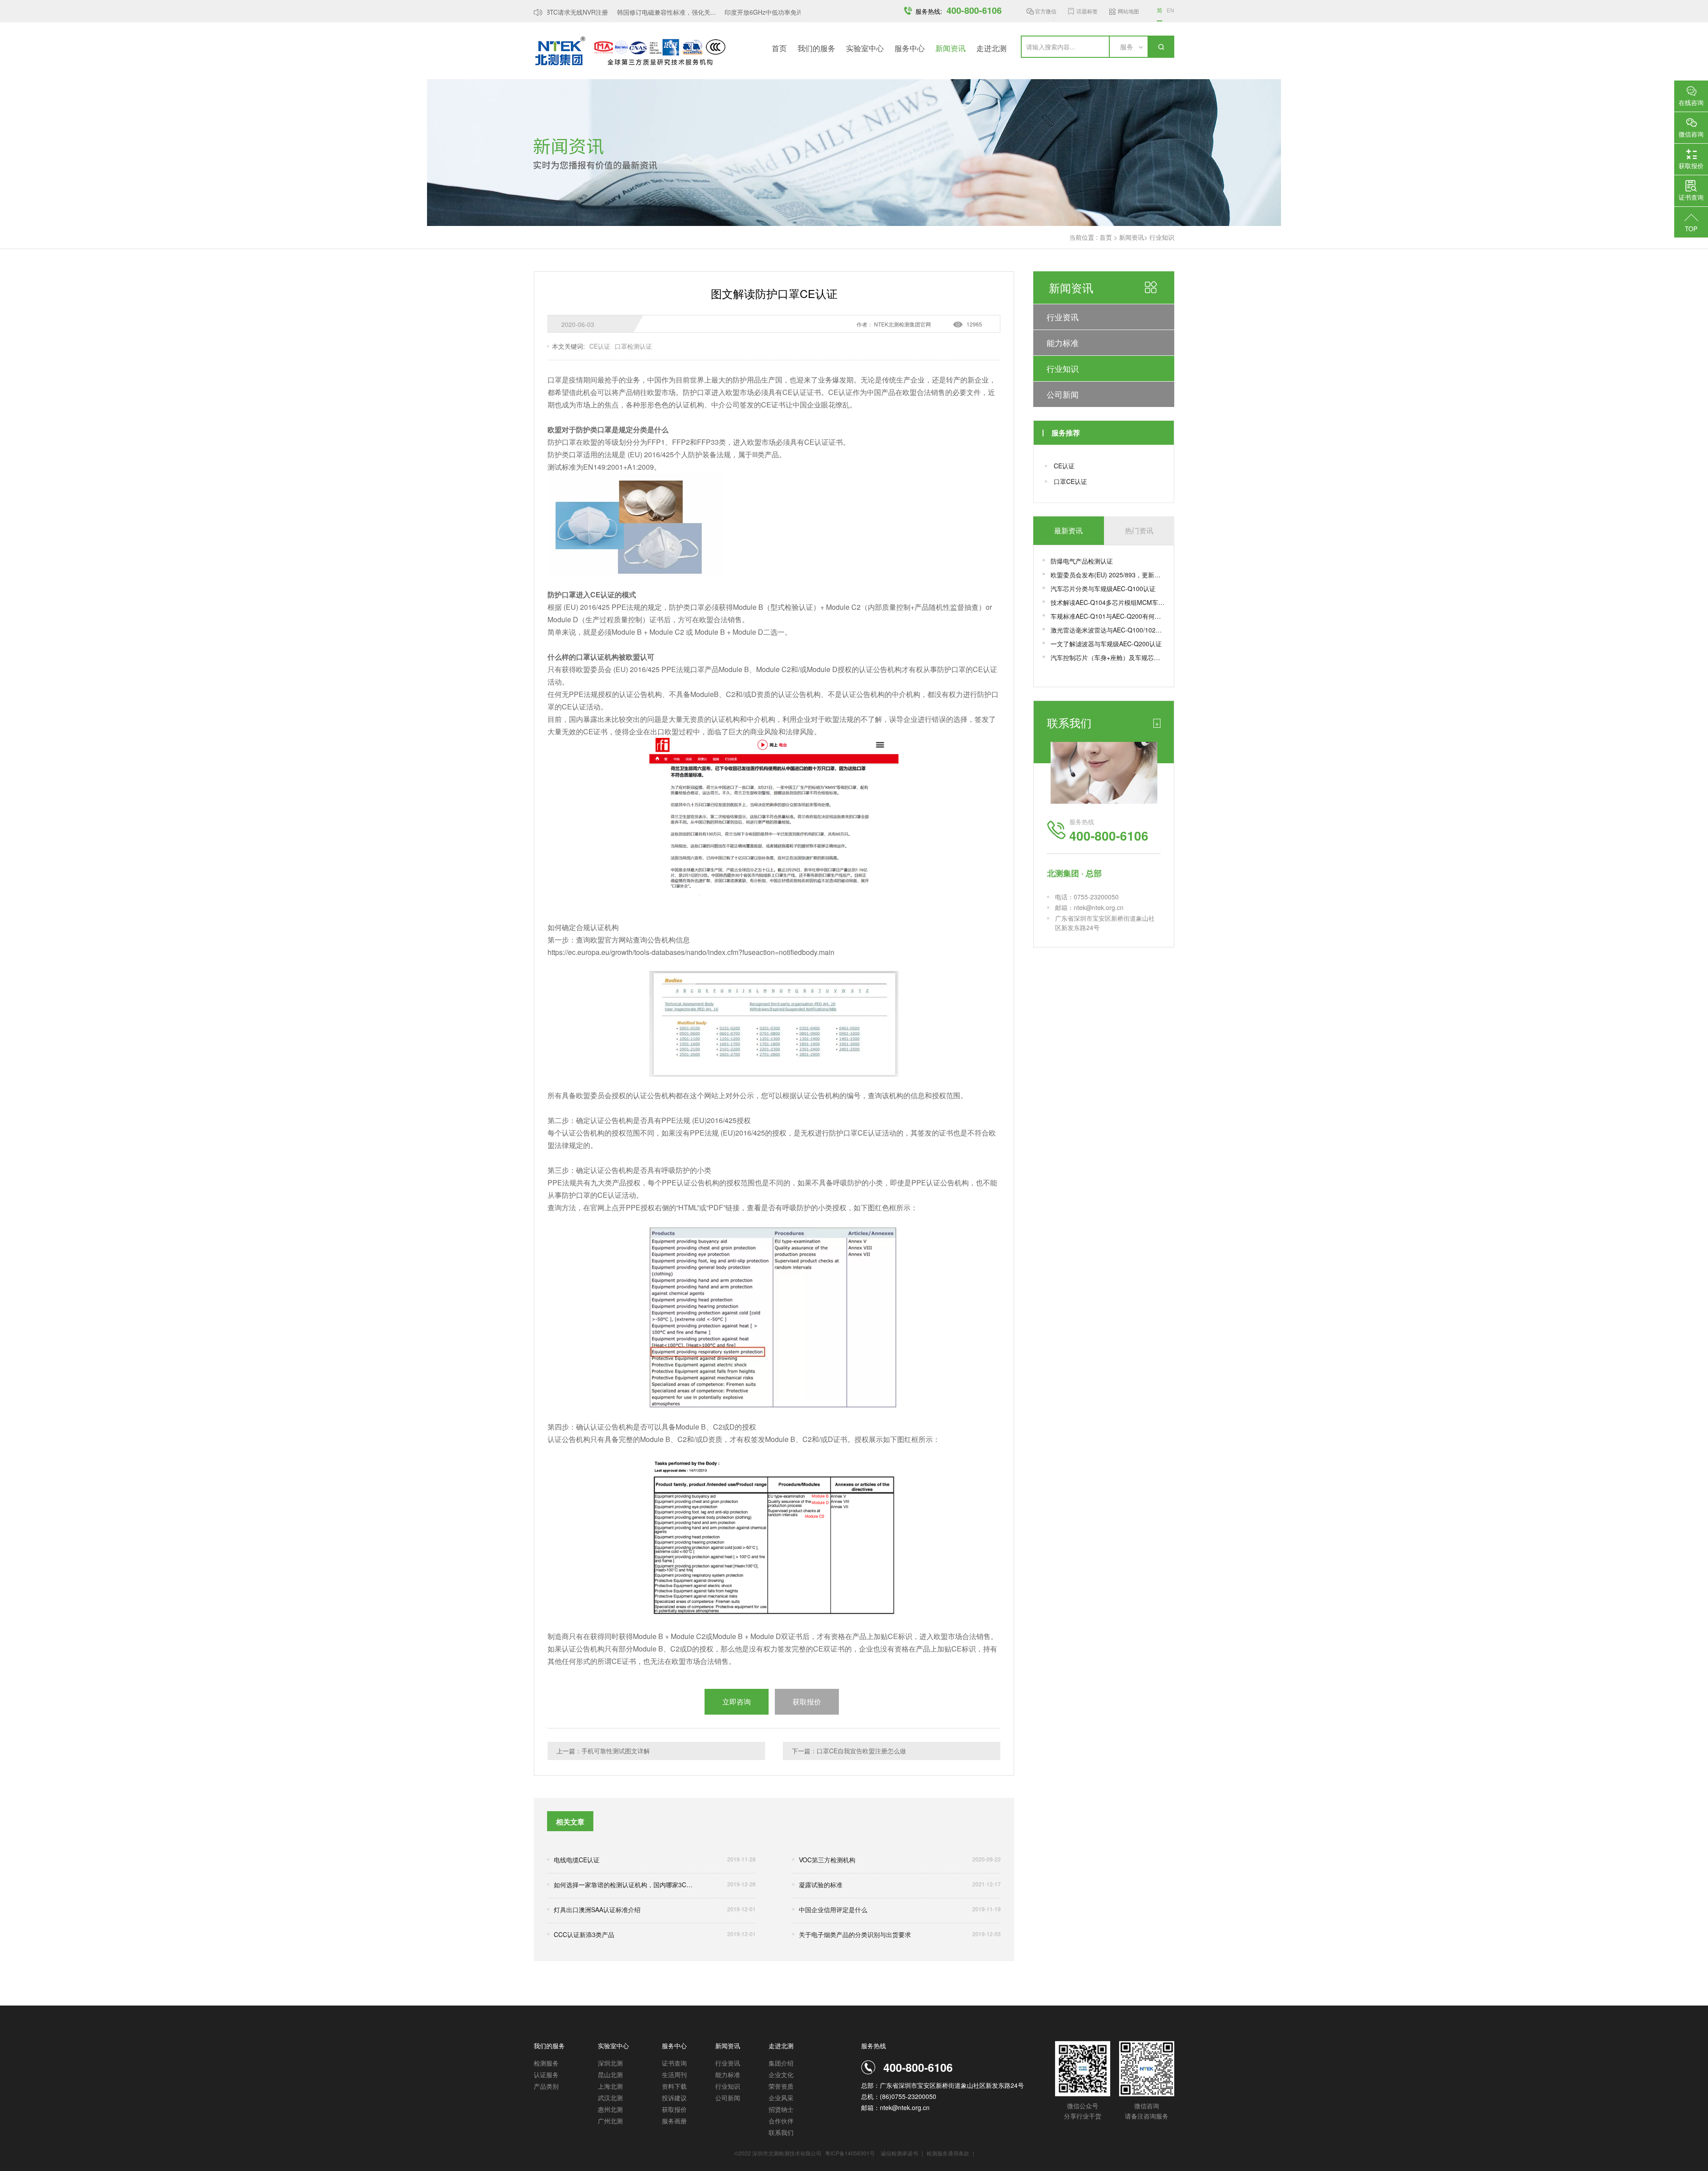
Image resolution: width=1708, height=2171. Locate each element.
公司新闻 (1063, 394)
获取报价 (674, 2109)
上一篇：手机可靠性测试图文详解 (603, 1751)
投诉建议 (674, 2098)
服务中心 (910, 48)
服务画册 (674, 2121)
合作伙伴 (781, 2121)
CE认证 (1064, 466)
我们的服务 (816, 48)
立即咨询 (737, 1702)
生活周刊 (674, 2074)
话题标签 (1087, 11)
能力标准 (1063, 342)
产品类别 (546, 2086)
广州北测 (610, 2121)
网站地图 (1128, 11)
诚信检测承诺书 (899, 2153)
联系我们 (781, 2132)
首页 (779, 48)
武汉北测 (610, 2098)
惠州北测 (610, 2109)
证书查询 (674, 2063)
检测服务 (546, 2063)
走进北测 (991, 48)
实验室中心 (865, 48)
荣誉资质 (781, 2086)
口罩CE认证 (1070, 481)
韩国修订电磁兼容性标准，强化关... (637, 12)
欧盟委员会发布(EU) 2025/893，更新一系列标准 (1108, 575)
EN (1170, 10)
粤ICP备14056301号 (850, 2153)
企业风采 (781, 2098)
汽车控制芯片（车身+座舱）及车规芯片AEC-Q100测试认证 (1108, 657)
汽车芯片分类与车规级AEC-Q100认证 (1103, 588)
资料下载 (674, 2086)
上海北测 (610, 2086)
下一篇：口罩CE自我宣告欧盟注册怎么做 (849, 1751)
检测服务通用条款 (949, 2153)
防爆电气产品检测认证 (1082, 561)
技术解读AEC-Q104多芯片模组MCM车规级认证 (1108, 602)
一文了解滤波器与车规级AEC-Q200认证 (1106, 644)
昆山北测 (610, 2074)
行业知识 (1162, 237)
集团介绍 (781, 2063)
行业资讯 (1063, 317)
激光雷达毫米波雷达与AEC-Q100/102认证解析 (1108, 630)
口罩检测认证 (633, 346)
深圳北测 (610, 2063)
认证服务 (546, 2074)
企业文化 (781, 2074)
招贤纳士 (781, 2109)
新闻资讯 (951, 48)
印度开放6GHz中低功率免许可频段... (747, 12)
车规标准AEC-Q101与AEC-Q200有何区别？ (1108, 616)
